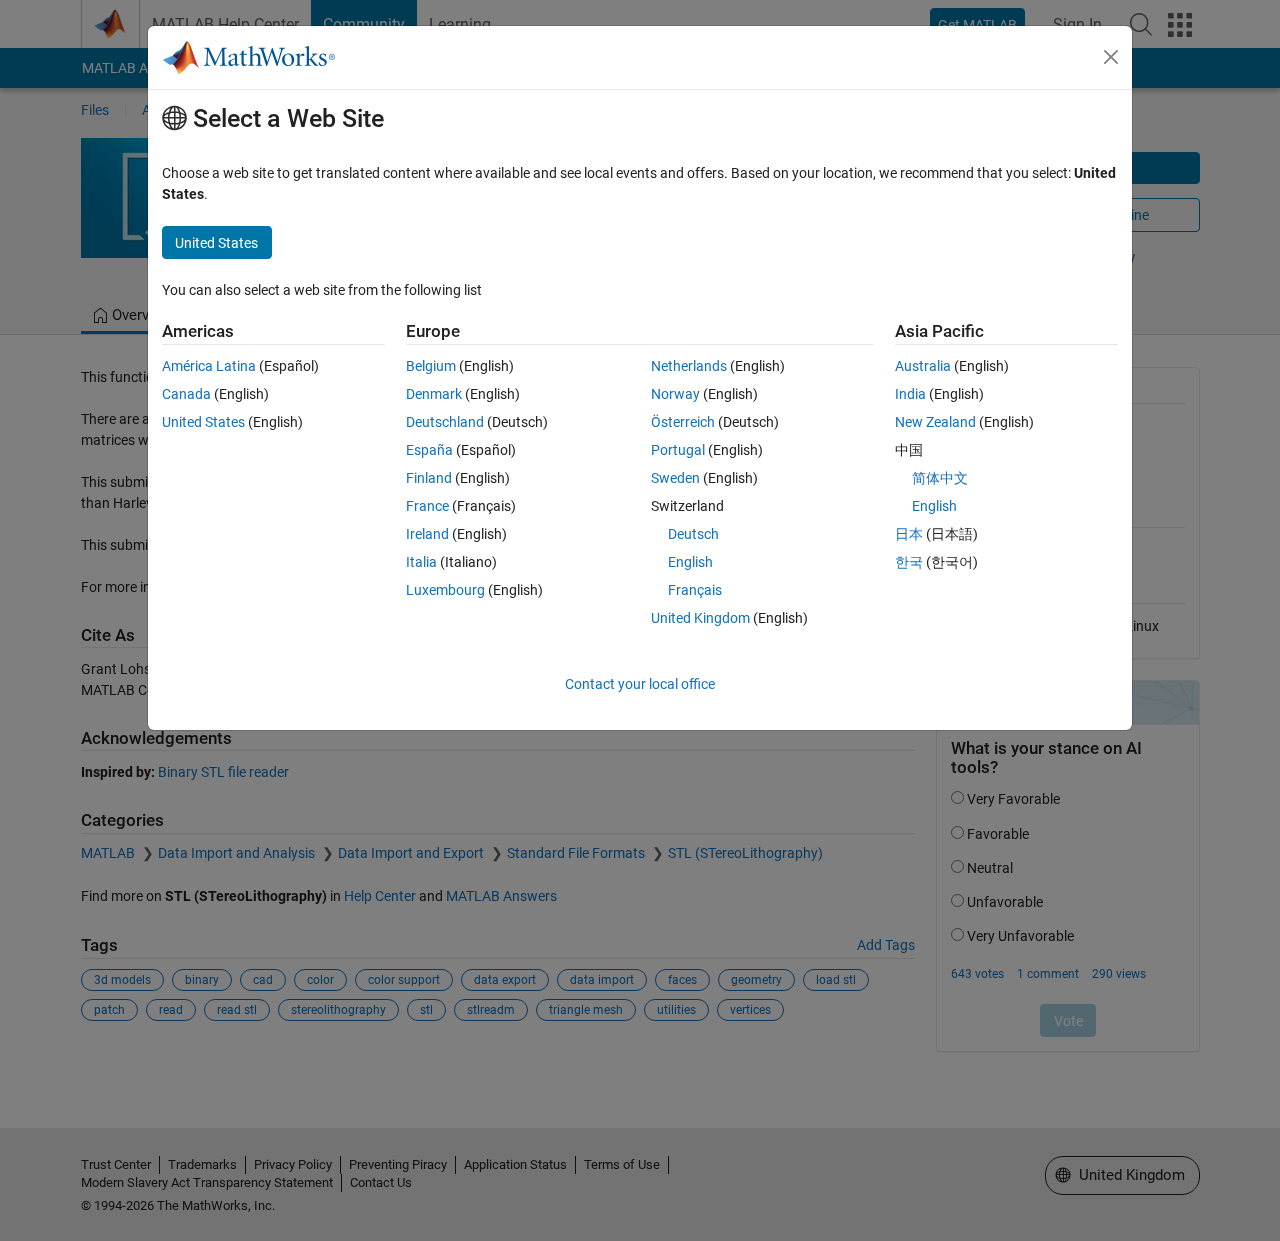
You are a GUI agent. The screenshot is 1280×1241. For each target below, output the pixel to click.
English (690, 562)
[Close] (1111, 57)
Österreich (683, 422)
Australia (923, 366)
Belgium (431, 366)
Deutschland (445, 422)
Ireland (427, 534)
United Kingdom (700, 618)
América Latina (209, 366)
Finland (429, 478)
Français (695, 590)
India (910, 394)
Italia (421, 562)
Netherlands (689, 366)
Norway (675, 394)
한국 (909, 562)
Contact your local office (640, 684)
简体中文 (940, 478)
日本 (909, 534)
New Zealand (935, 422)
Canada (186, 394)
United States (203, 422)
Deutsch (693, 534)
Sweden (675, 478)
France (427, 506)
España (429, 450)
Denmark (434, 394)
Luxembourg (445, 590)
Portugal (678, 450)
